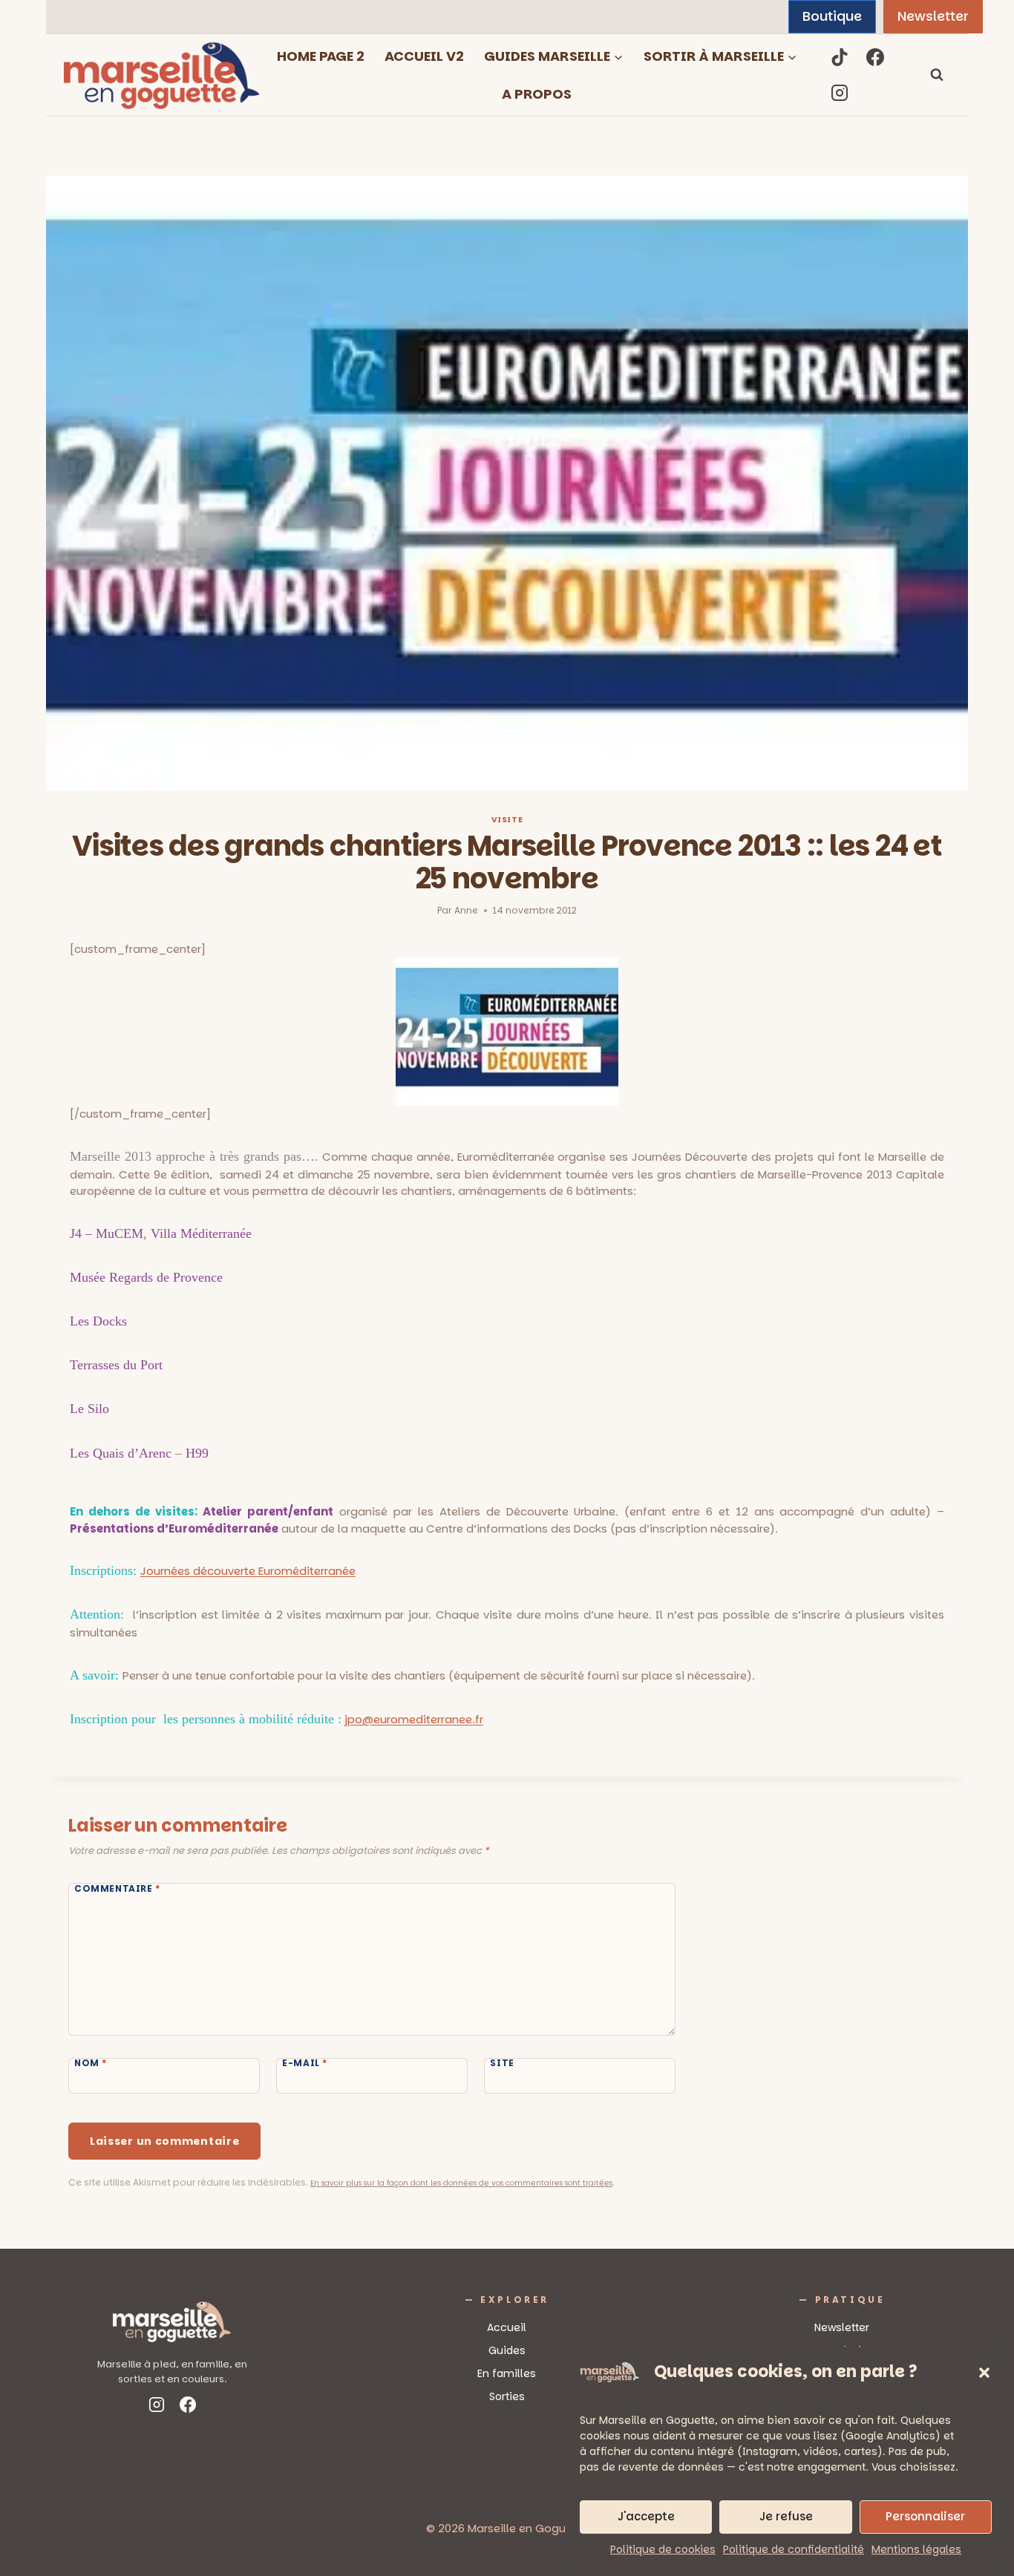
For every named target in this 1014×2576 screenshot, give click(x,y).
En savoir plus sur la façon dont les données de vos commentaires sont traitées (461, 2183)
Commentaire (117, 1889)
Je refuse (786, 2516)
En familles (507, 2373)
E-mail (305, 2063)
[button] (984, 2373)
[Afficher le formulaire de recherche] (937, 75)
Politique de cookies (663, 2549)
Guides (507, 2350)
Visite (507, 820)
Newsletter (933, 16)
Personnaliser (925, 2516)
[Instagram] (840, 93)
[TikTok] (840, 57)
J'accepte (646, 2516)
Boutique (832, 16)
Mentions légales (916, 2549)
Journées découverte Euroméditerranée (248, 1571)
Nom (91, 2063)
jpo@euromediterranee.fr (414, 1719)
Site (502, 2063)
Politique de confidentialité (794, 2549)
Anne (466, 910)
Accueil (507, 2327)
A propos (537, 94)
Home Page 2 (321, 56)
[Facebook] (875, 57)
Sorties (507, 2396)
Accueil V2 (424, 56)
